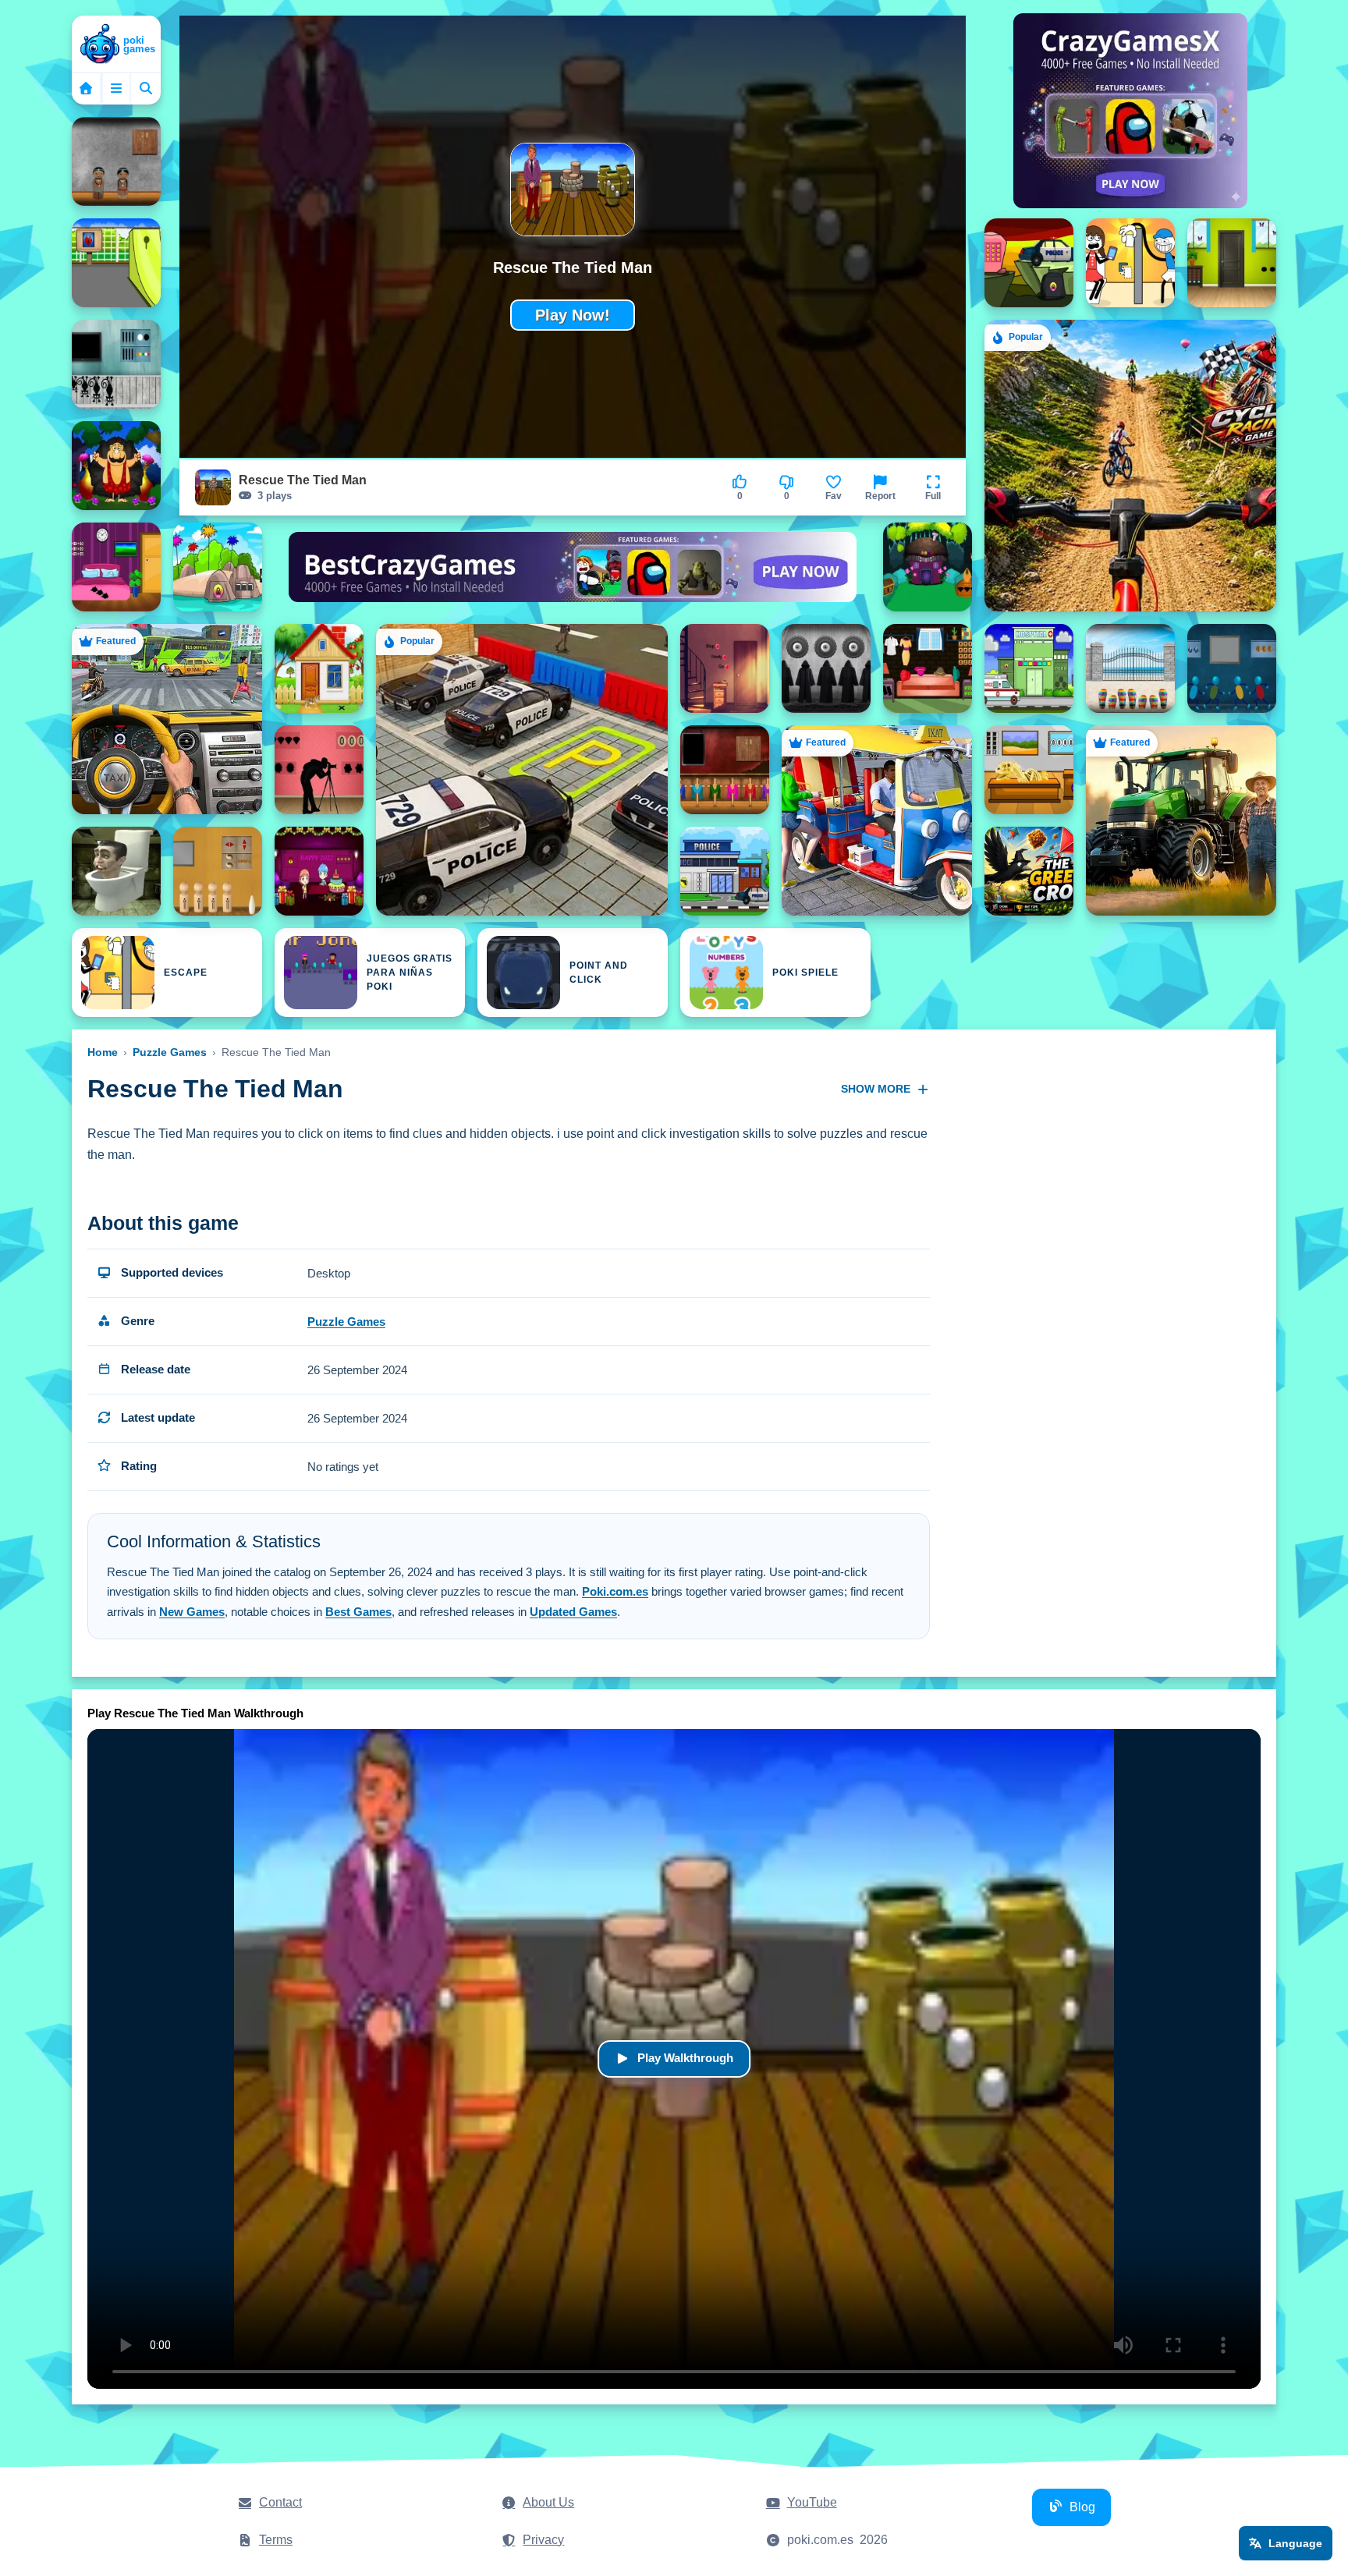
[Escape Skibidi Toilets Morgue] (116, 871)
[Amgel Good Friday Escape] (725, 770)
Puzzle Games (170, 1052)
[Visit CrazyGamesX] (1130, 111)
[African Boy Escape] (218, 871)
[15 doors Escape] (319, 668)
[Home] (116, 45)
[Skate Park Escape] (116, 263)
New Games (192, 1612)
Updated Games (573, 1612)
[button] (933, 487)
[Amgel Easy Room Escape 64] (116, 161)
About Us (548, 2502)
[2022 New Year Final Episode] (319, 871)
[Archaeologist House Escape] (1029, 770)
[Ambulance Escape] (1029, 668)
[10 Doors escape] (1232, 263)
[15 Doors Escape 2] (725, 668)
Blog (1082, 2507)
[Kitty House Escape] (116, 364)
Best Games (358, 1612)
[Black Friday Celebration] (928, 668)
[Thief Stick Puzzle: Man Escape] (1130, 263)
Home (103, 1052)
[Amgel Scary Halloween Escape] (826, 668)
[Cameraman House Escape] (319, 770)
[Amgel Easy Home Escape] (1130, 668)
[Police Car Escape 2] (1029, 263)
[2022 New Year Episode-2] (928, 567)
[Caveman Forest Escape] (116, 466)
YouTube (812, 2502)
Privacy (543, 2540)
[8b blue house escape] (1232, 668)
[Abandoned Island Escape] (218, 567)
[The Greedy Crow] (1029, 871)
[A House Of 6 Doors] (116, 567)
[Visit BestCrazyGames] (573, 567)
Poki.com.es (615, 1591)
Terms (276, 2540)
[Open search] (146, 88)
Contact (280, 2502)
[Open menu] (116, 88)
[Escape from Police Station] (725, 871)
